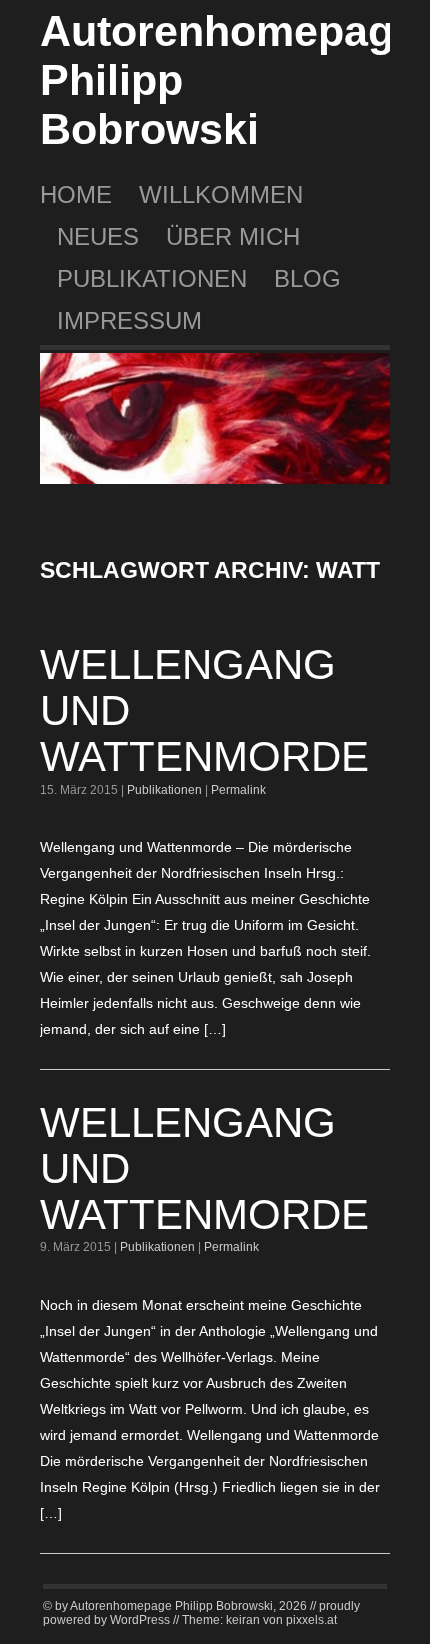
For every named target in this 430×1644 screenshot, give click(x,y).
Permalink (238, 790)
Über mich (233, 236)
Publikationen (152, 278)
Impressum (129, 320)
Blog (307, 278)
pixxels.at (311, 1620)
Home (76, 194)
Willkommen (221, 194)
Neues (98, 236)
